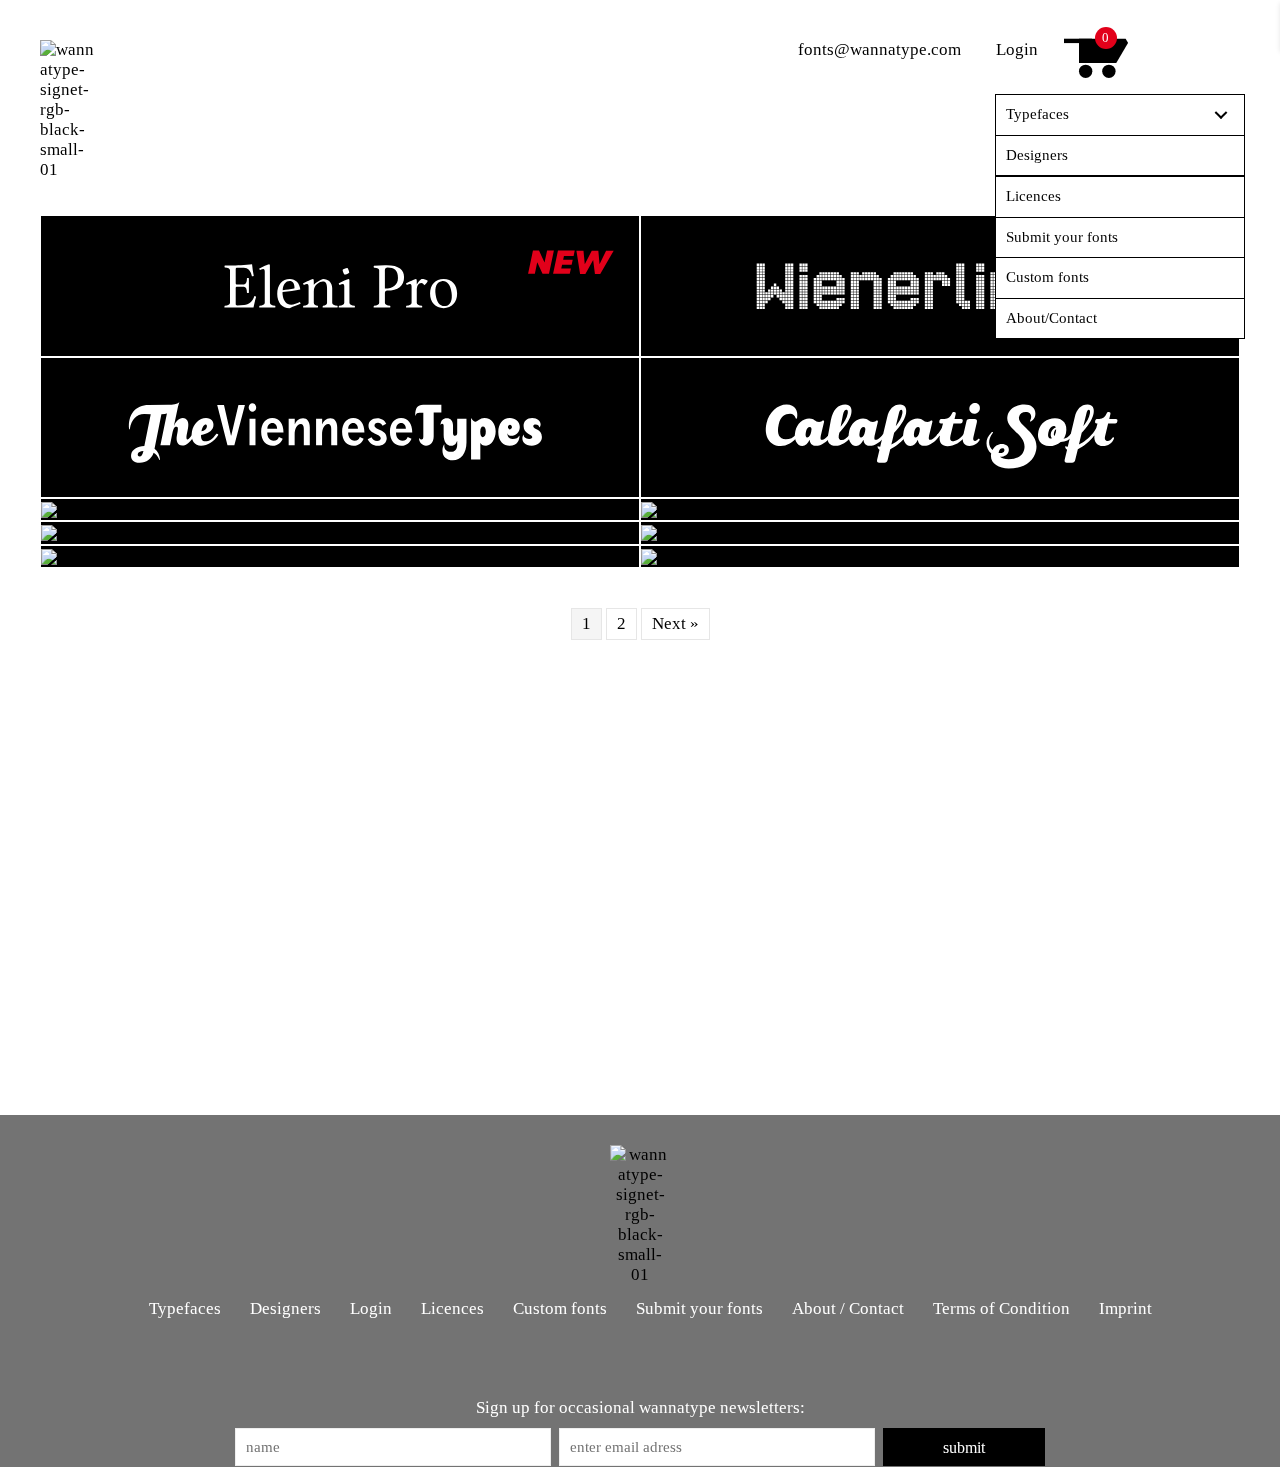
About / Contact (848, 1308)
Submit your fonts (699, 1308)
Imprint (1125, 1308)
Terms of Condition (1001, 1308)
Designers (285, 1308)
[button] (964, 1447)
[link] (1120, 115)
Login (1017, 49)
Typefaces (185, 1308)
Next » (675, 623)
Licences (452, 1308)
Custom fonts (560, 1308)
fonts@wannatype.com (879, 49)
